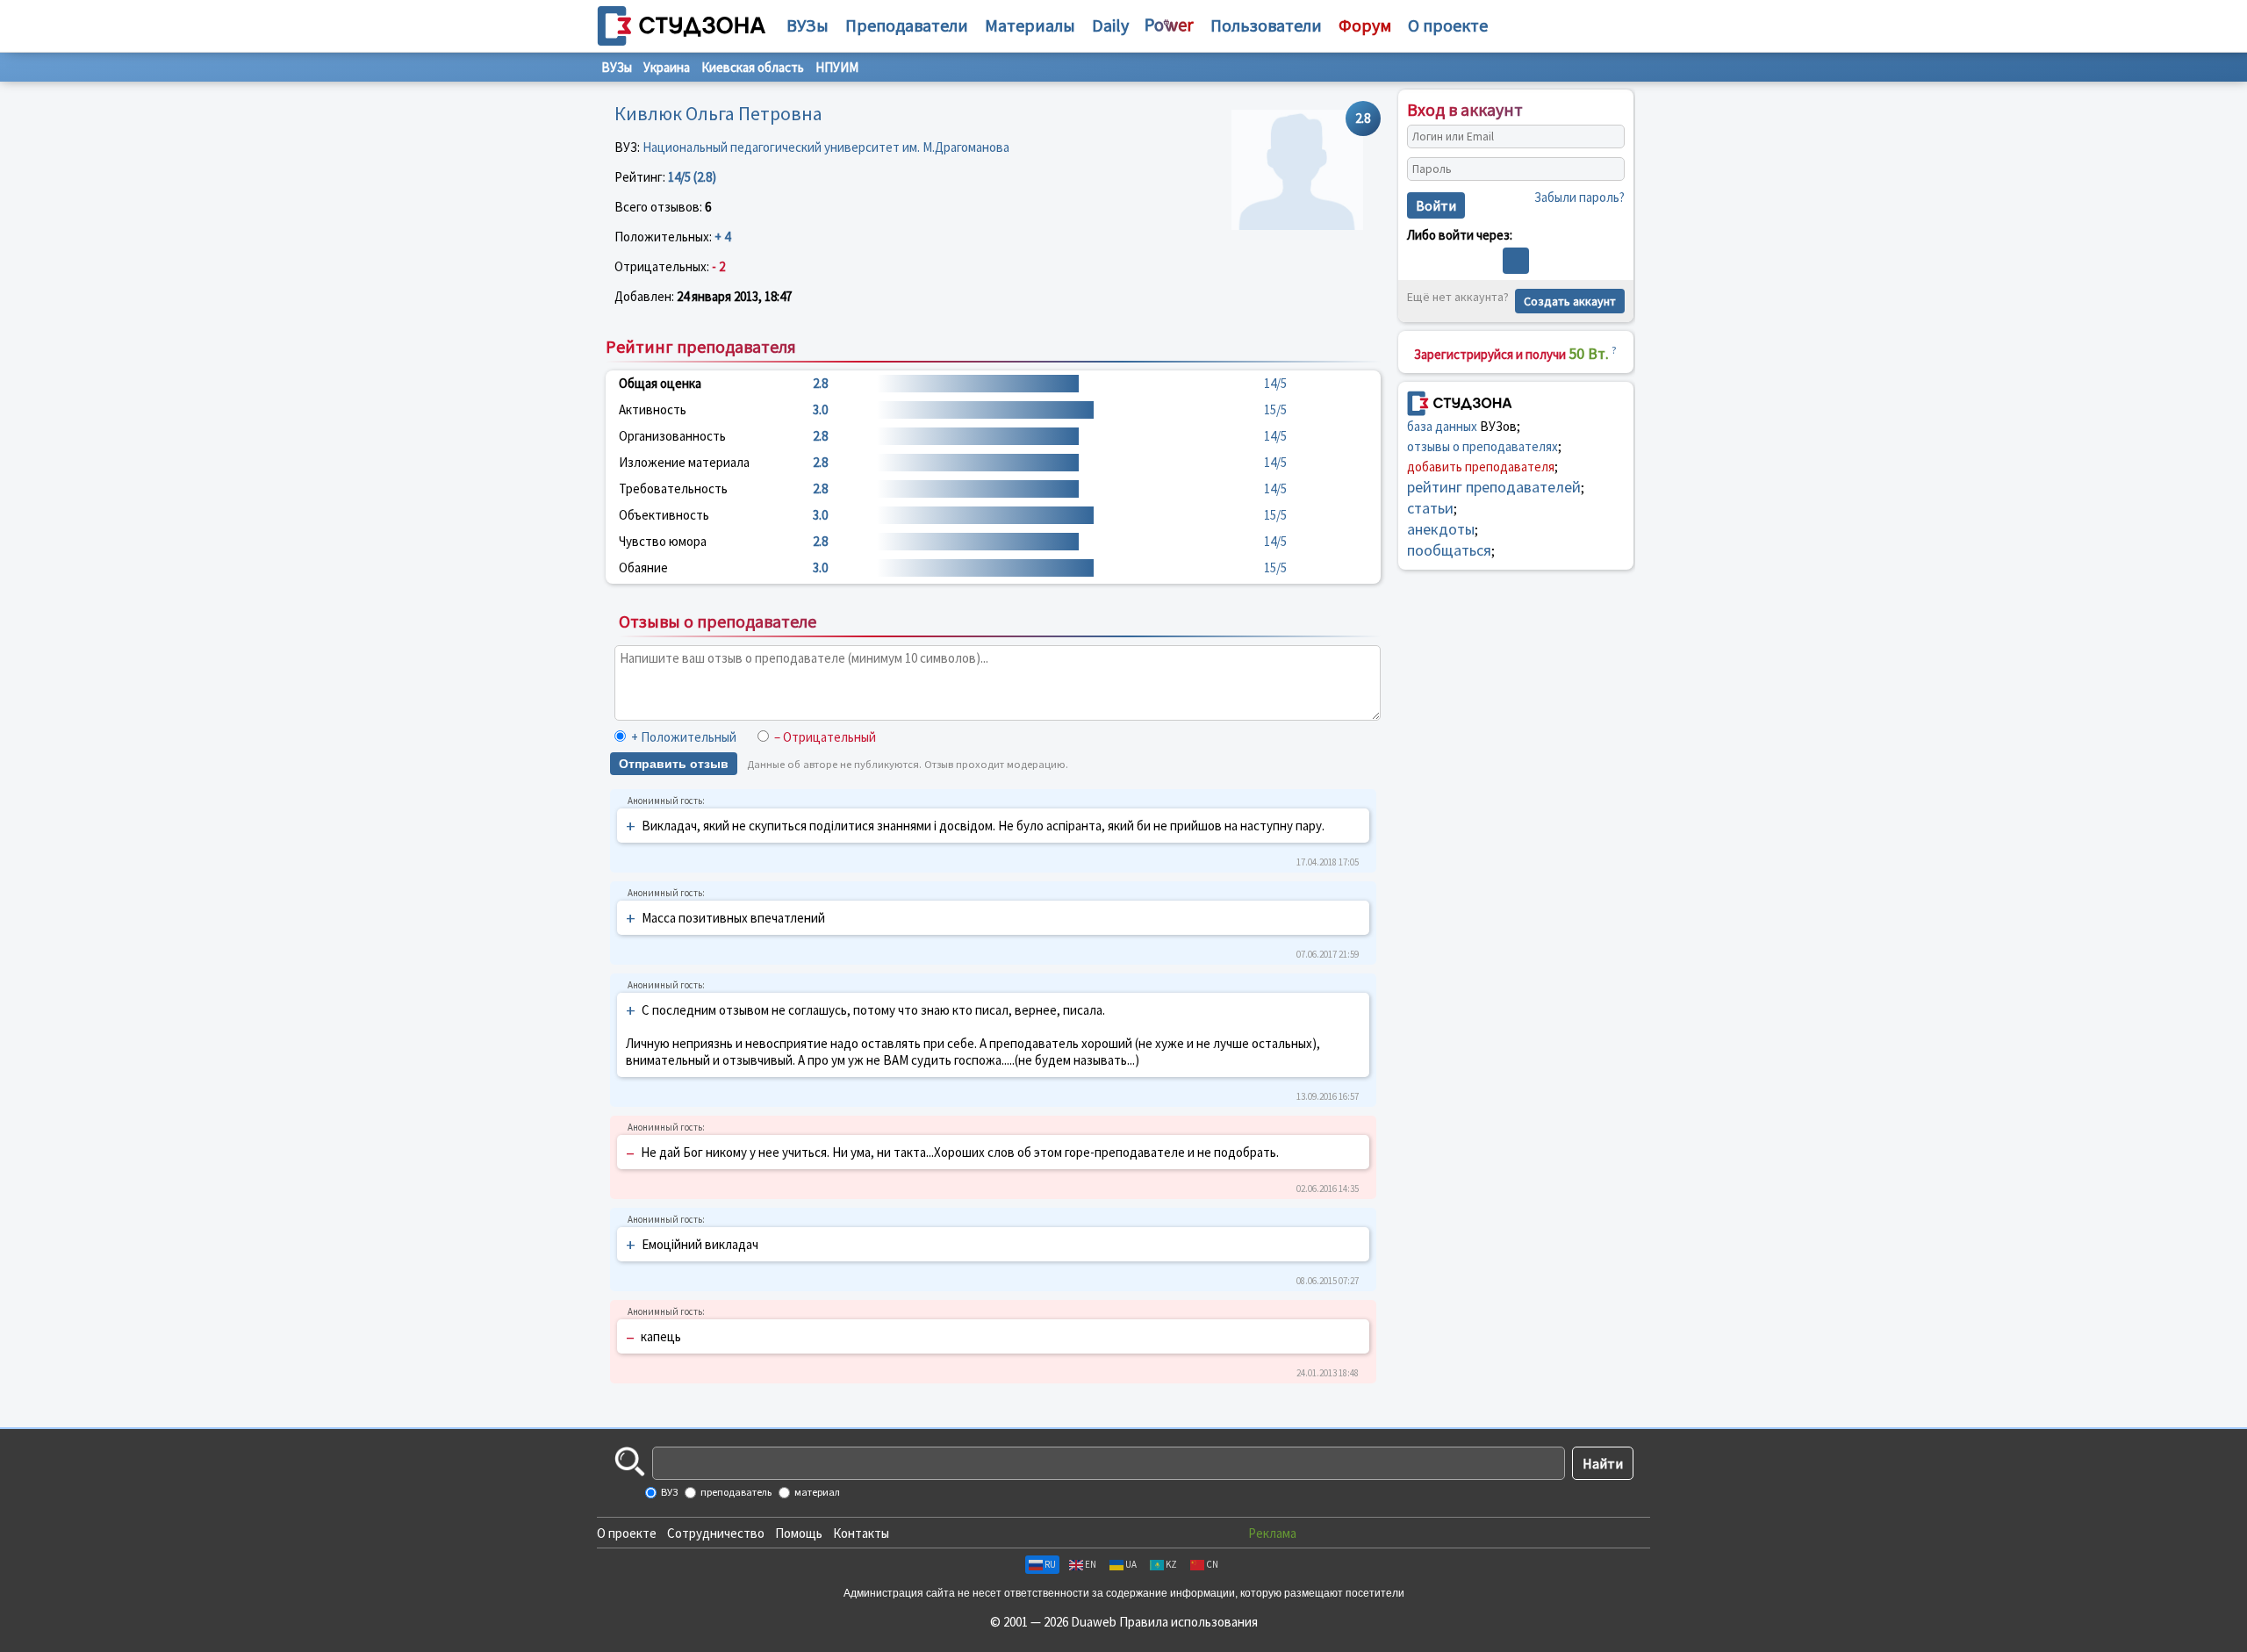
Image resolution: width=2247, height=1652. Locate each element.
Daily (1110, 25)
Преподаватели (907, 25)
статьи (1430, 508)
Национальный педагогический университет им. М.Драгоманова (826, 147)
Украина (667, 67)
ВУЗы (808, 25)
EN (1091, 1564)
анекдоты (1441, 529)
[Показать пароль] (1607, 169)
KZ (1171, 1564)
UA (1131, 1564)
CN (1212, 1564)
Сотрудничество (716, 1533)
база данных (1442, 426)
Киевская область (753, 67)
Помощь (799, 1533)
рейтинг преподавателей (1494, 487)
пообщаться (1449, 550)
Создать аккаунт (1570, 301)
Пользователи (1266, 25)
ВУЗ (668, 1492)
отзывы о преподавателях (1482, 446)
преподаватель (735, 1492)
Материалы (1030, 25)
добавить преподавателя (1481, 467)
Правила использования (1188, 1622)
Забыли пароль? (1579, 197)
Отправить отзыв (674, 764)
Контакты (861, 1533)
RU (1050, 1564)
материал (816, 1492)
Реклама (1272, 1533)
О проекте (627, 1533)
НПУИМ (837, 67)
